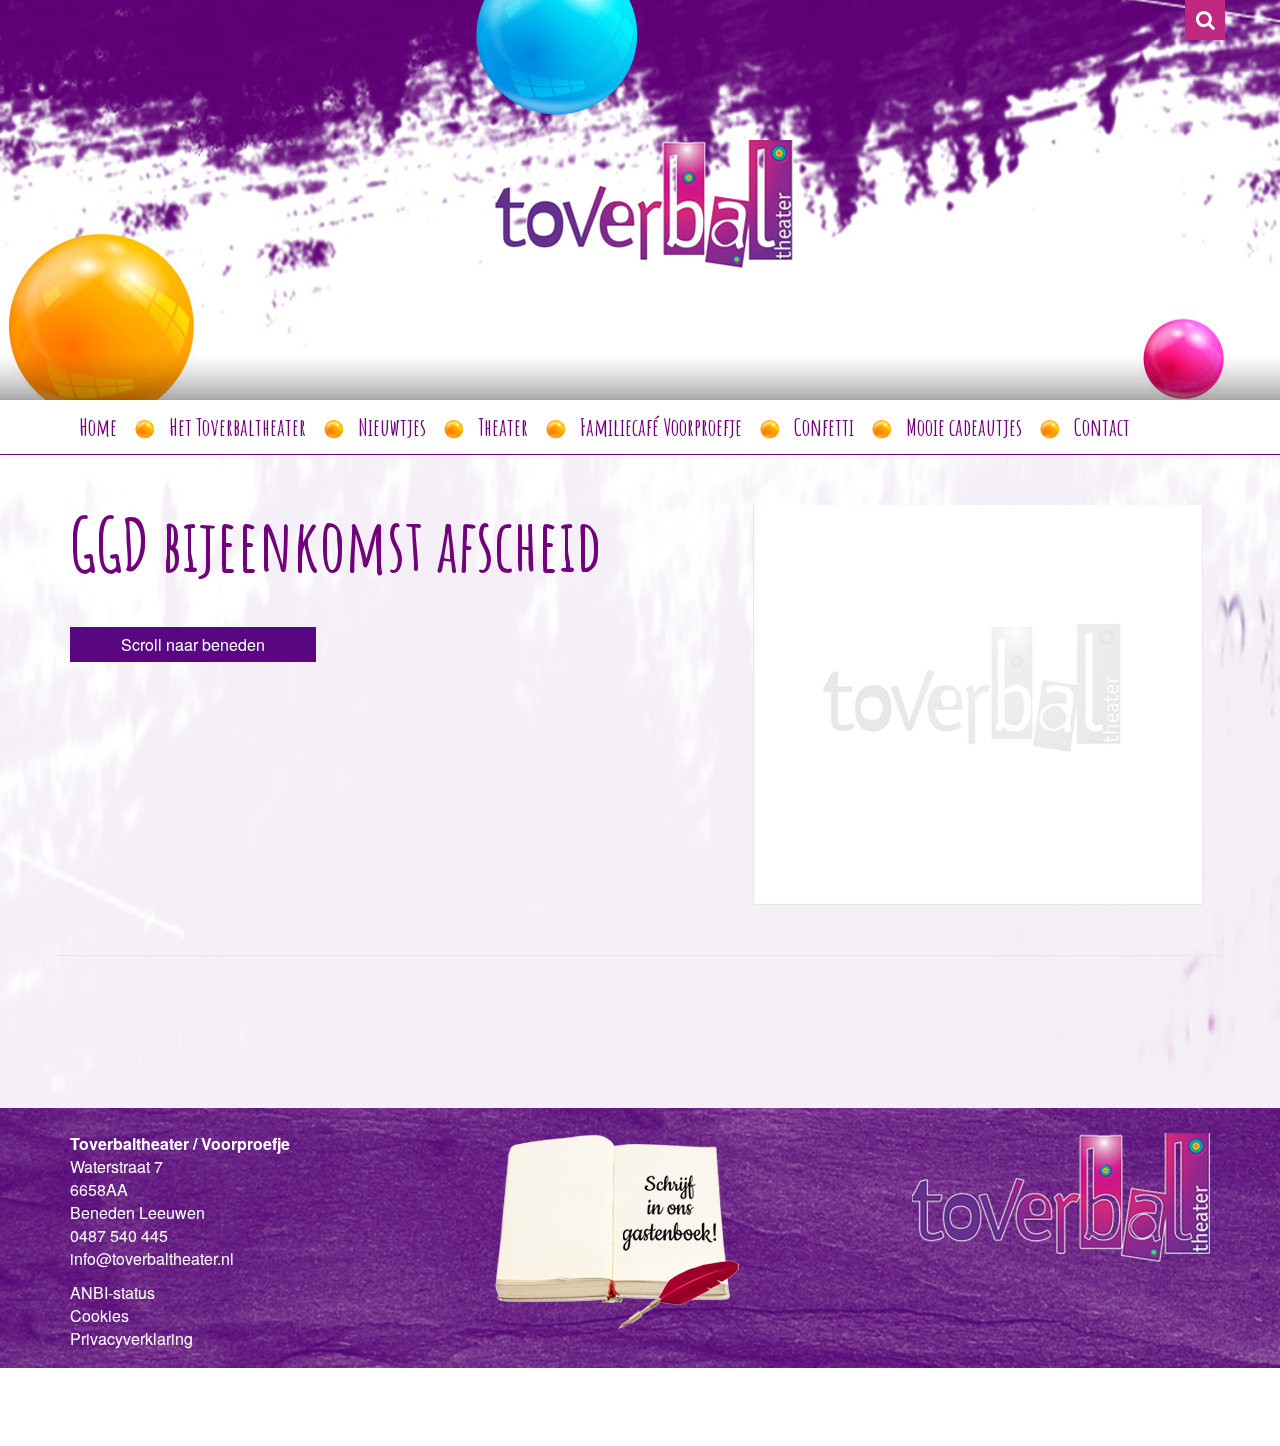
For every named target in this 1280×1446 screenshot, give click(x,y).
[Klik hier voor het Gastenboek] (610, 1230)
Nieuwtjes (392, 427)
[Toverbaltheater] (644, 203)
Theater (503, 427)
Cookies (99, 1315)
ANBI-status (112, 1292)
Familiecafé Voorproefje (661, 427)
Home (98, 427)
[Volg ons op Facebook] (82, 1388)
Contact (1102, 427)
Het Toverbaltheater (237, 427)
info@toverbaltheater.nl (152, 1258)
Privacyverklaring (131, 1338)
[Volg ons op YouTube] (148, 1388)
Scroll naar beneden (193, 644)
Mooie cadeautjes (964, 427)
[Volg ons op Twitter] (115, 1388)
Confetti (824, 427)
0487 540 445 (119, 1235)
